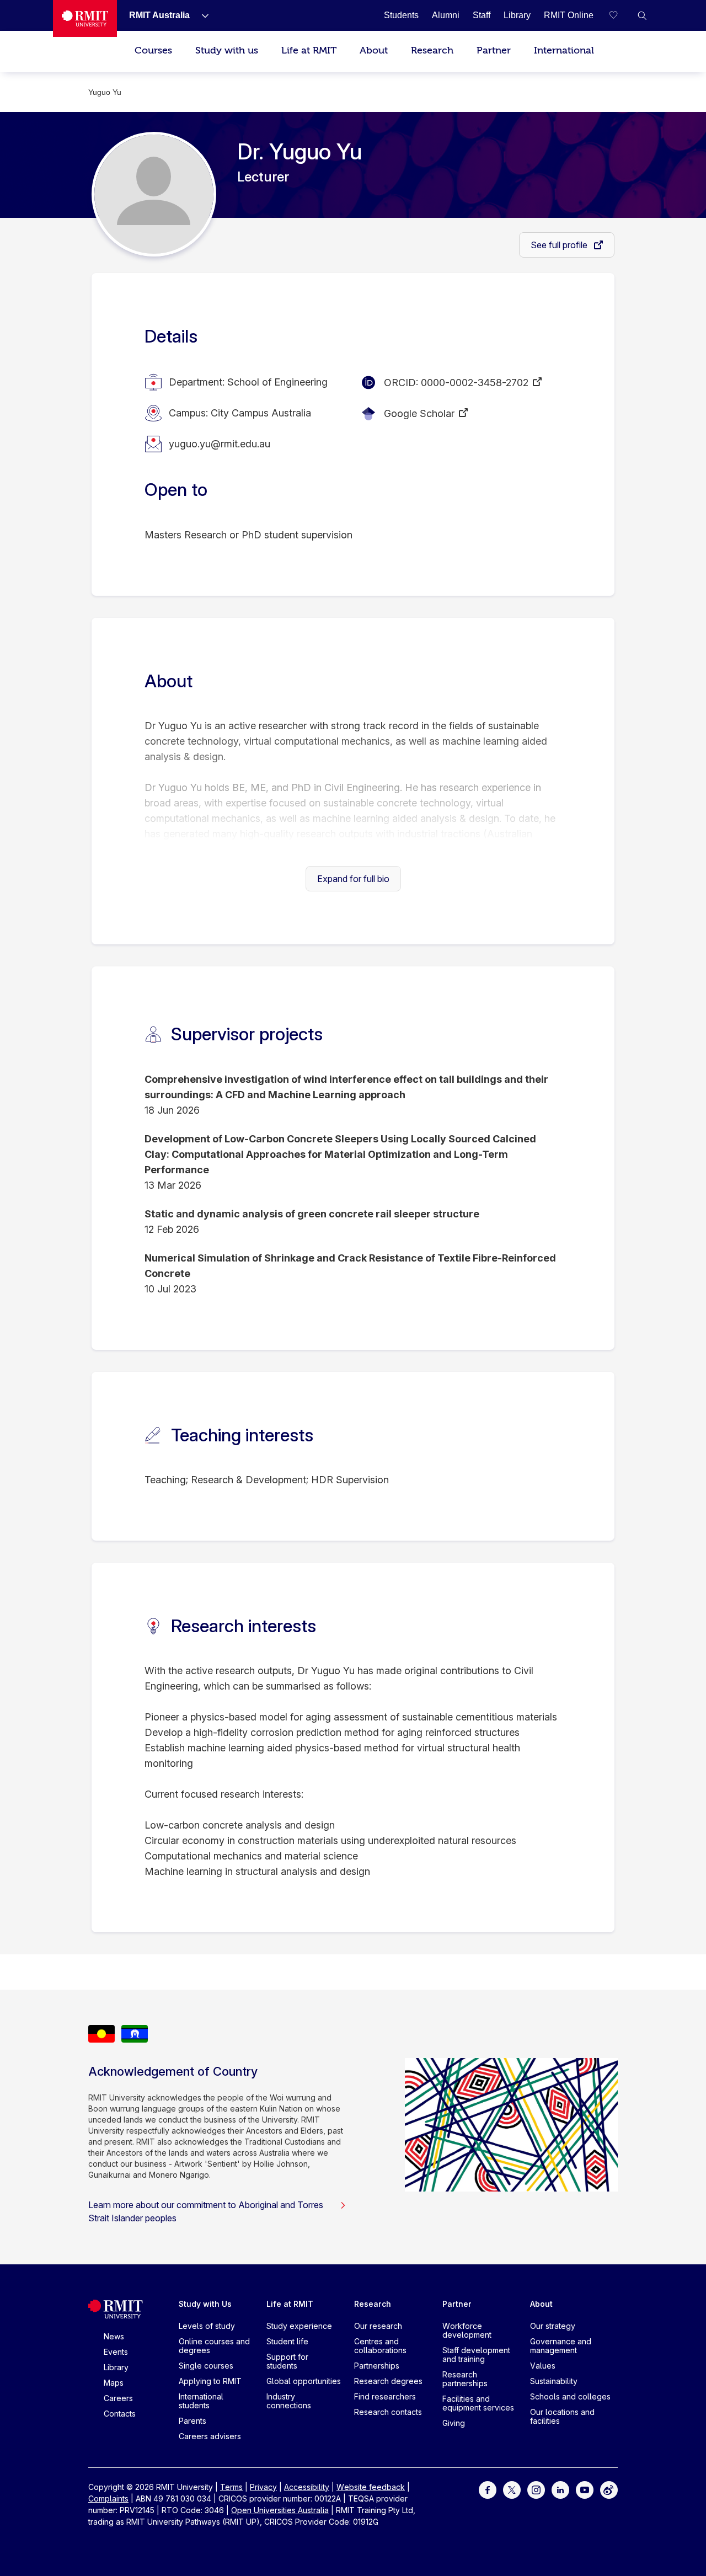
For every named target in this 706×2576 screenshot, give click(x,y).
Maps (114, 2383)
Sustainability (554, 2381)
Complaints (108, 2498)
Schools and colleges (570, 2396)
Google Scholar (419, 413)
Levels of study (207, 2326)
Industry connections (289, 2401)
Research (432, 50)
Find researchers (385, 2396)
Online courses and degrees (214, 2346)
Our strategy (553, 2326)
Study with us (227, 50)
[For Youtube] (585, 2489)
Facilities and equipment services (478, 2403)
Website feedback (371, 2487)
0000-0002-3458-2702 (475, 383)
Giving (454, 2423)
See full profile (560, 245)
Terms (231, 2487)
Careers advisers (210, 2436)
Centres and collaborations (380, 2346)
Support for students (287, 2361)
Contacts (120, 2414)
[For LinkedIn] (560, 2489)
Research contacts (388, 2412)
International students (201, 2401)
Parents (192, 2421)
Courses (153, 50)
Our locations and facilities (562, 2416)
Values (543, 2366)
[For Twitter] (512, 2489)
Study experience (299, 2326)
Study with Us (205, 2304)
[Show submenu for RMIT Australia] (201, 15)
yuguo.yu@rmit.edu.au (220, 444)
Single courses (206, 2366)
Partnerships (377, 2366)
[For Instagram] (536, 2489)
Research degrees (388, 2381)
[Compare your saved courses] (620, 15)
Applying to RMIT (210, 2381)
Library (116, 2367)
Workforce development (467, 2330)
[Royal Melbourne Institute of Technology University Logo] (85, 18)
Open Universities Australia (280, 2510)
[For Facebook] (488, 2489)
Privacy (263, 2487)
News (114, 2336)
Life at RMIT (309, 50)
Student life (287, 2341)
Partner (494, 50)
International (564, 50)
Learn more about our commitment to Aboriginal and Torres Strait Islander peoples (206, 2211)
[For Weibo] (609, 2489)
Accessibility (307, 2487)
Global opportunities (304, 2381)
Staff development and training (476, 2355)
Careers (118, 2398)
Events (116, 2352)
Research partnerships (465, 2379)
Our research (378, 2326)
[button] (642, 15)
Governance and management (561, 2346)
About (374, 50)
